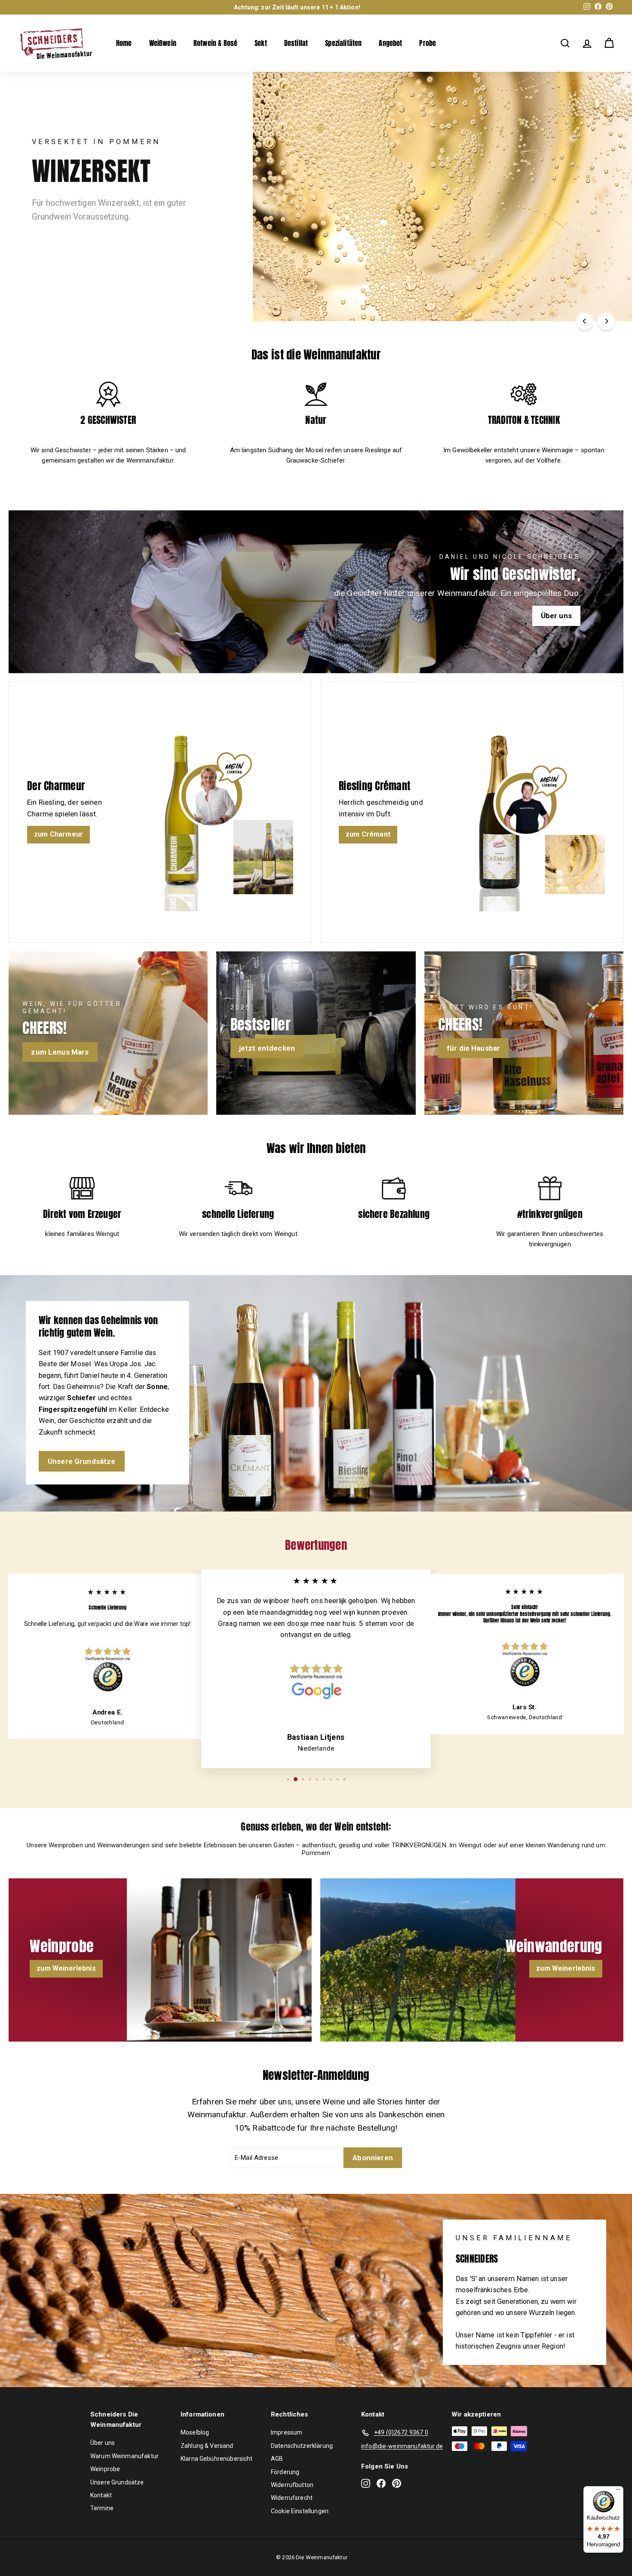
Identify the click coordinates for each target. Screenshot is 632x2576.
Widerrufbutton (292, 2485)
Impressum (287, 2432)
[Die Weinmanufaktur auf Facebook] (381, 2483)
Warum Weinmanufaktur (124, 2456)
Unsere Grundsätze (82, 1461)
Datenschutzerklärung (302, 2446)
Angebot (390, 43)
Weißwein (163, 43)
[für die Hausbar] (524, 1033)
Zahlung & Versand (207, 2446)
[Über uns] (316, 592)
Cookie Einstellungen (300, 2511)
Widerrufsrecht (292, 2498)
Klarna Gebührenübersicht (217, 2459)
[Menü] (618, 2491)
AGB (277, 2459)
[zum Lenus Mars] (108, 1033)
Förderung (285, 2472)
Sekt (261, 43)
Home (124, 43)
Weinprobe (105, 2469)
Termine (102, 2508)
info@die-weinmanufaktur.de (402, 2446)
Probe (428, 43)
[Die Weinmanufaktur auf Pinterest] (397, 2483)
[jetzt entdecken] (316, 1033)
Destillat (296, 43)
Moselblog (195, 2432)
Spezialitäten (343, 43)
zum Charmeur (58, 834)
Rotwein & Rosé (215, 43)
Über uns (103, 2443)
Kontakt (101, 2495)
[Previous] (585, 321)
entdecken (60, 239)
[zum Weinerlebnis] (160, 1960)
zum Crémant (368, 834)
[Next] (606, 321)
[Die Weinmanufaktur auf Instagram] (366, 2483)
